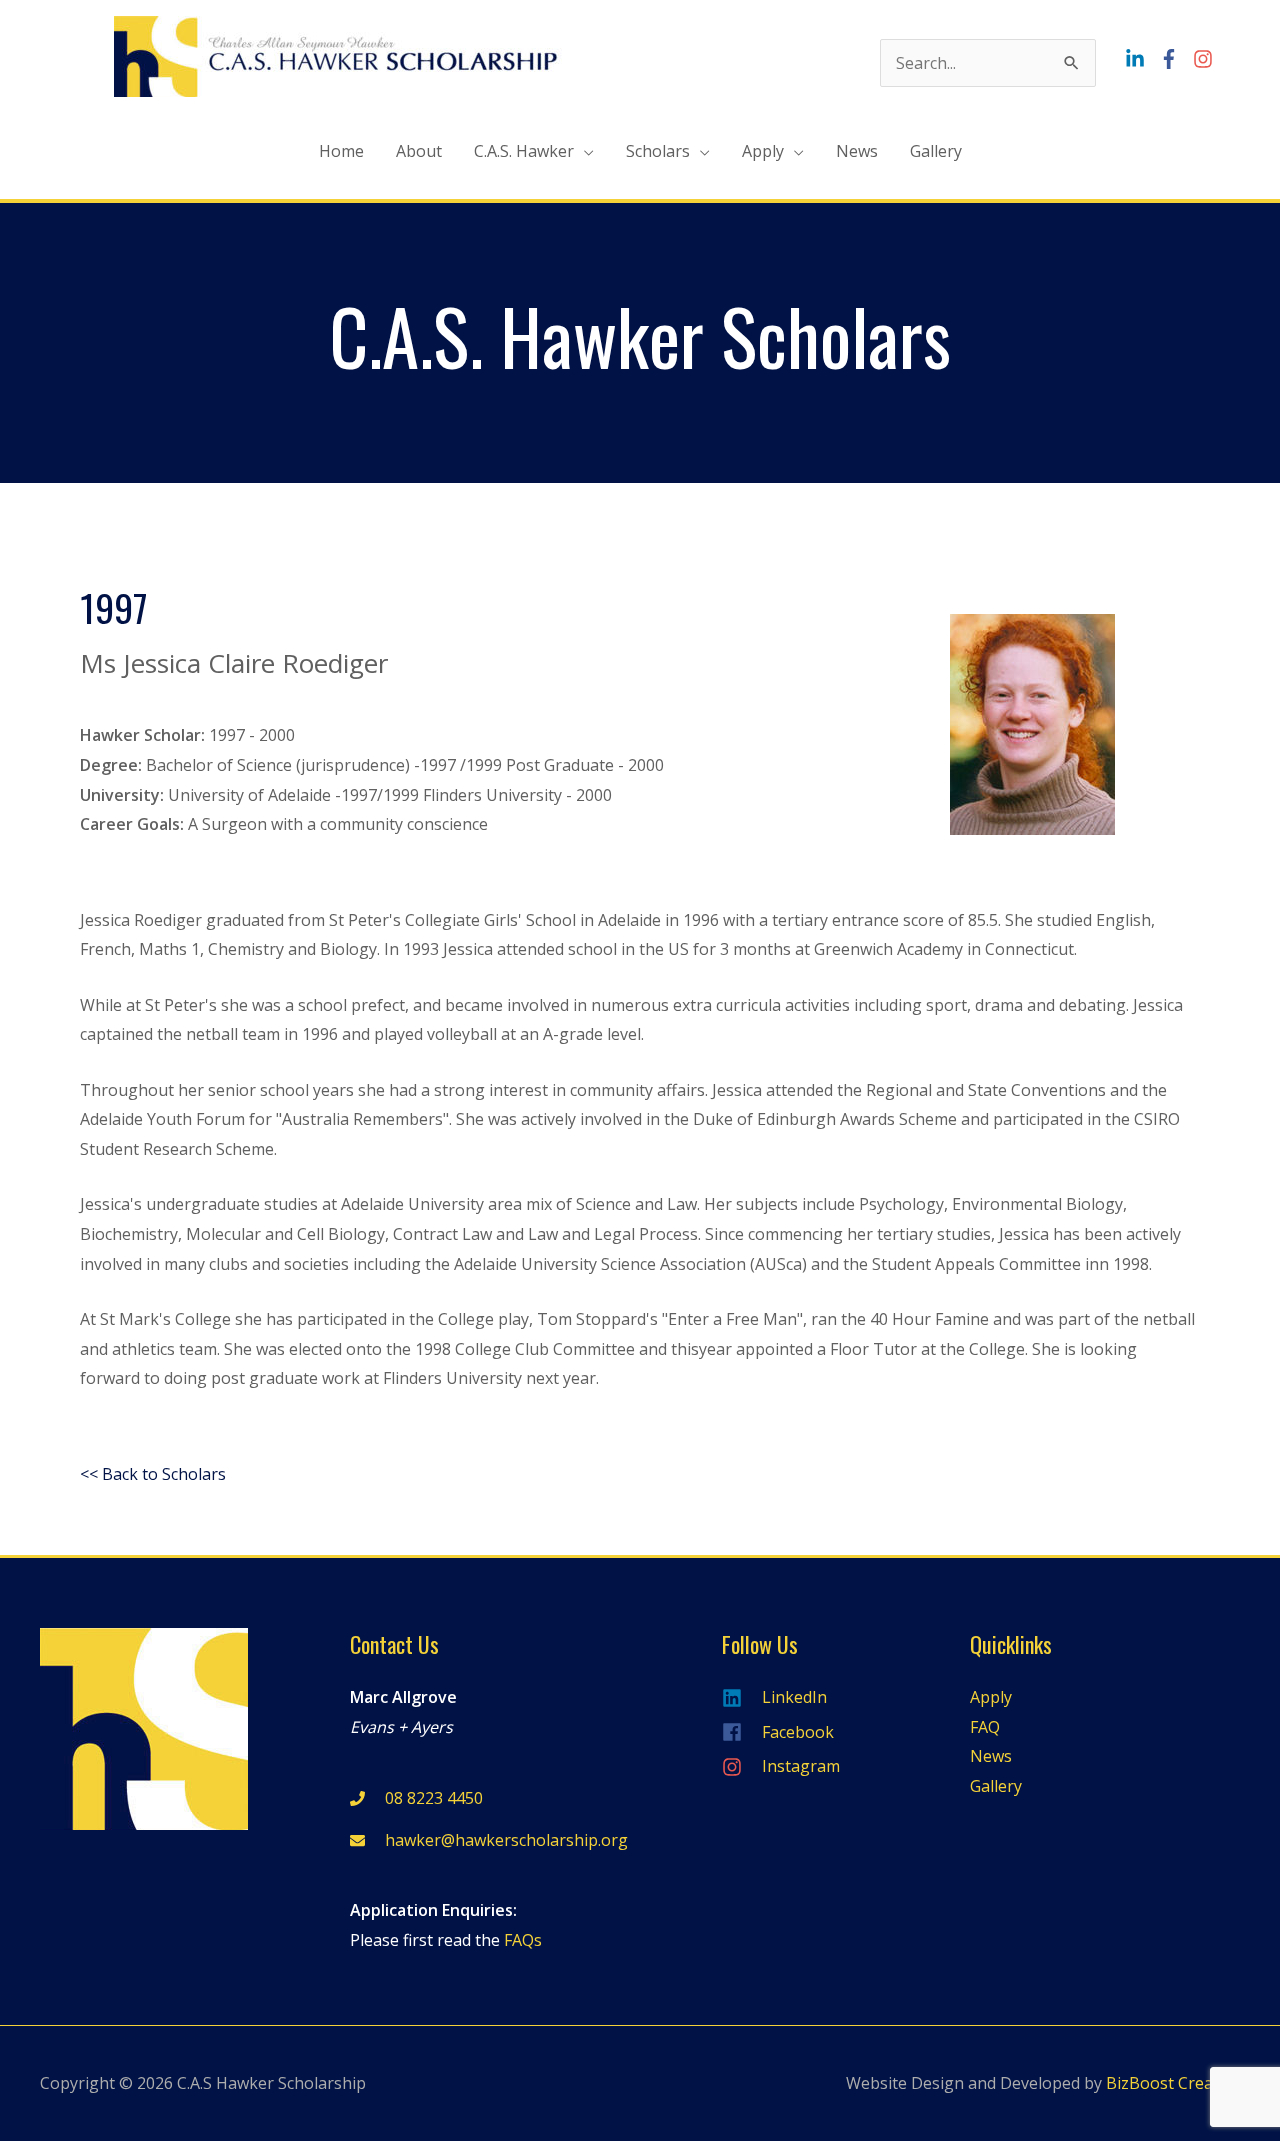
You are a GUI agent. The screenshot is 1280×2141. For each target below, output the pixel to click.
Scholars (658, 151)
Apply (763, 151)
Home (341, 151)
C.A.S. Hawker (524, 151)
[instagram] (1205, 59)
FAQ (985, 1727)
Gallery (936, 151)
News (857, 151)
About (419, 151)
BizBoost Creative (1173, 2083)
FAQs (523, 1940)
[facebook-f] (1174, 59)
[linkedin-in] (1140, 59)
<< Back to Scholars (153, 1474)
